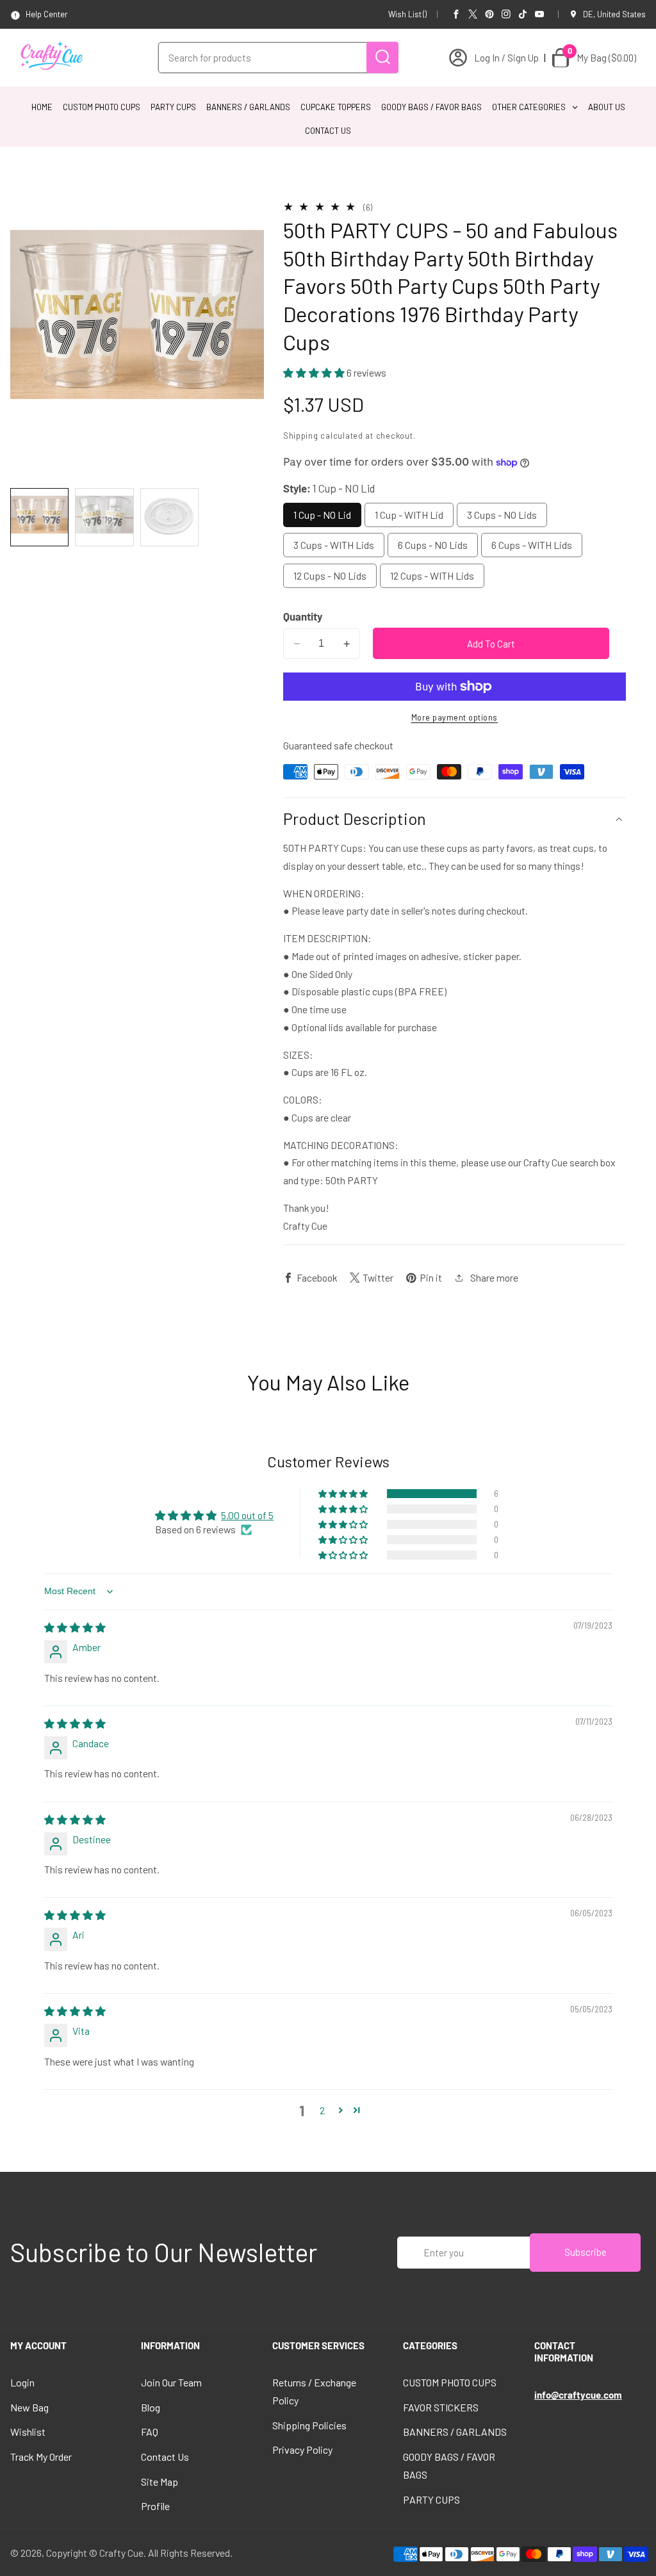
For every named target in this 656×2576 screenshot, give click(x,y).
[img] (75, 1627)
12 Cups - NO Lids (330, 575)
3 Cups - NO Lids (502, 515)
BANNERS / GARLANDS (455, 2432)
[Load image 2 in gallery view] (104, 517)
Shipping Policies (309, 2425)
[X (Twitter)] (473, 14)
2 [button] (322, 2110)
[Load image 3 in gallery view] (169, 517)
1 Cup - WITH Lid (409, 515)
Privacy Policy (302, 2450)
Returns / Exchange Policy (314, 2391)
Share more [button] (494, 1277)
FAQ (150, 2432)
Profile (155, 2506)
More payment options (455, 717)
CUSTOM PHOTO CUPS (450, 2382)
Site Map (160, 2482)
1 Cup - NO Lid (322, 515)
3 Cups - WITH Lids (334, 545)
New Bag (29, 2407)
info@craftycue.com (578, 2395)
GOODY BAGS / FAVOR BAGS (449, 2466)
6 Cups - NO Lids (433, 545)
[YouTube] (539, 14)
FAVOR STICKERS (441, 2407)
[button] (315, 372)
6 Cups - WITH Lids (532, 545)
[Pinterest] (489, 14)
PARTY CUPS (431, 2499)
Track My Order (41, 2457)
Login (22, 2382)
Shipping (301, 436)
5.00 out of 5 (247, 1515)
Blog (151, 2407)
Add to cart (491, 644)
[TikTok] (523, 14)
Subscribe (586, 2252)
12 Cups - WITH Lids (432, 575)
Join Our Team (171, 2382)
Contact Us (165, 2457)
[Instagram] (506, 14)
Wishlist (28, 2432)
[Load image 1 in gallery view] (39, 517)
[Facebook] (456, 14)
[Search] (382, 57)
